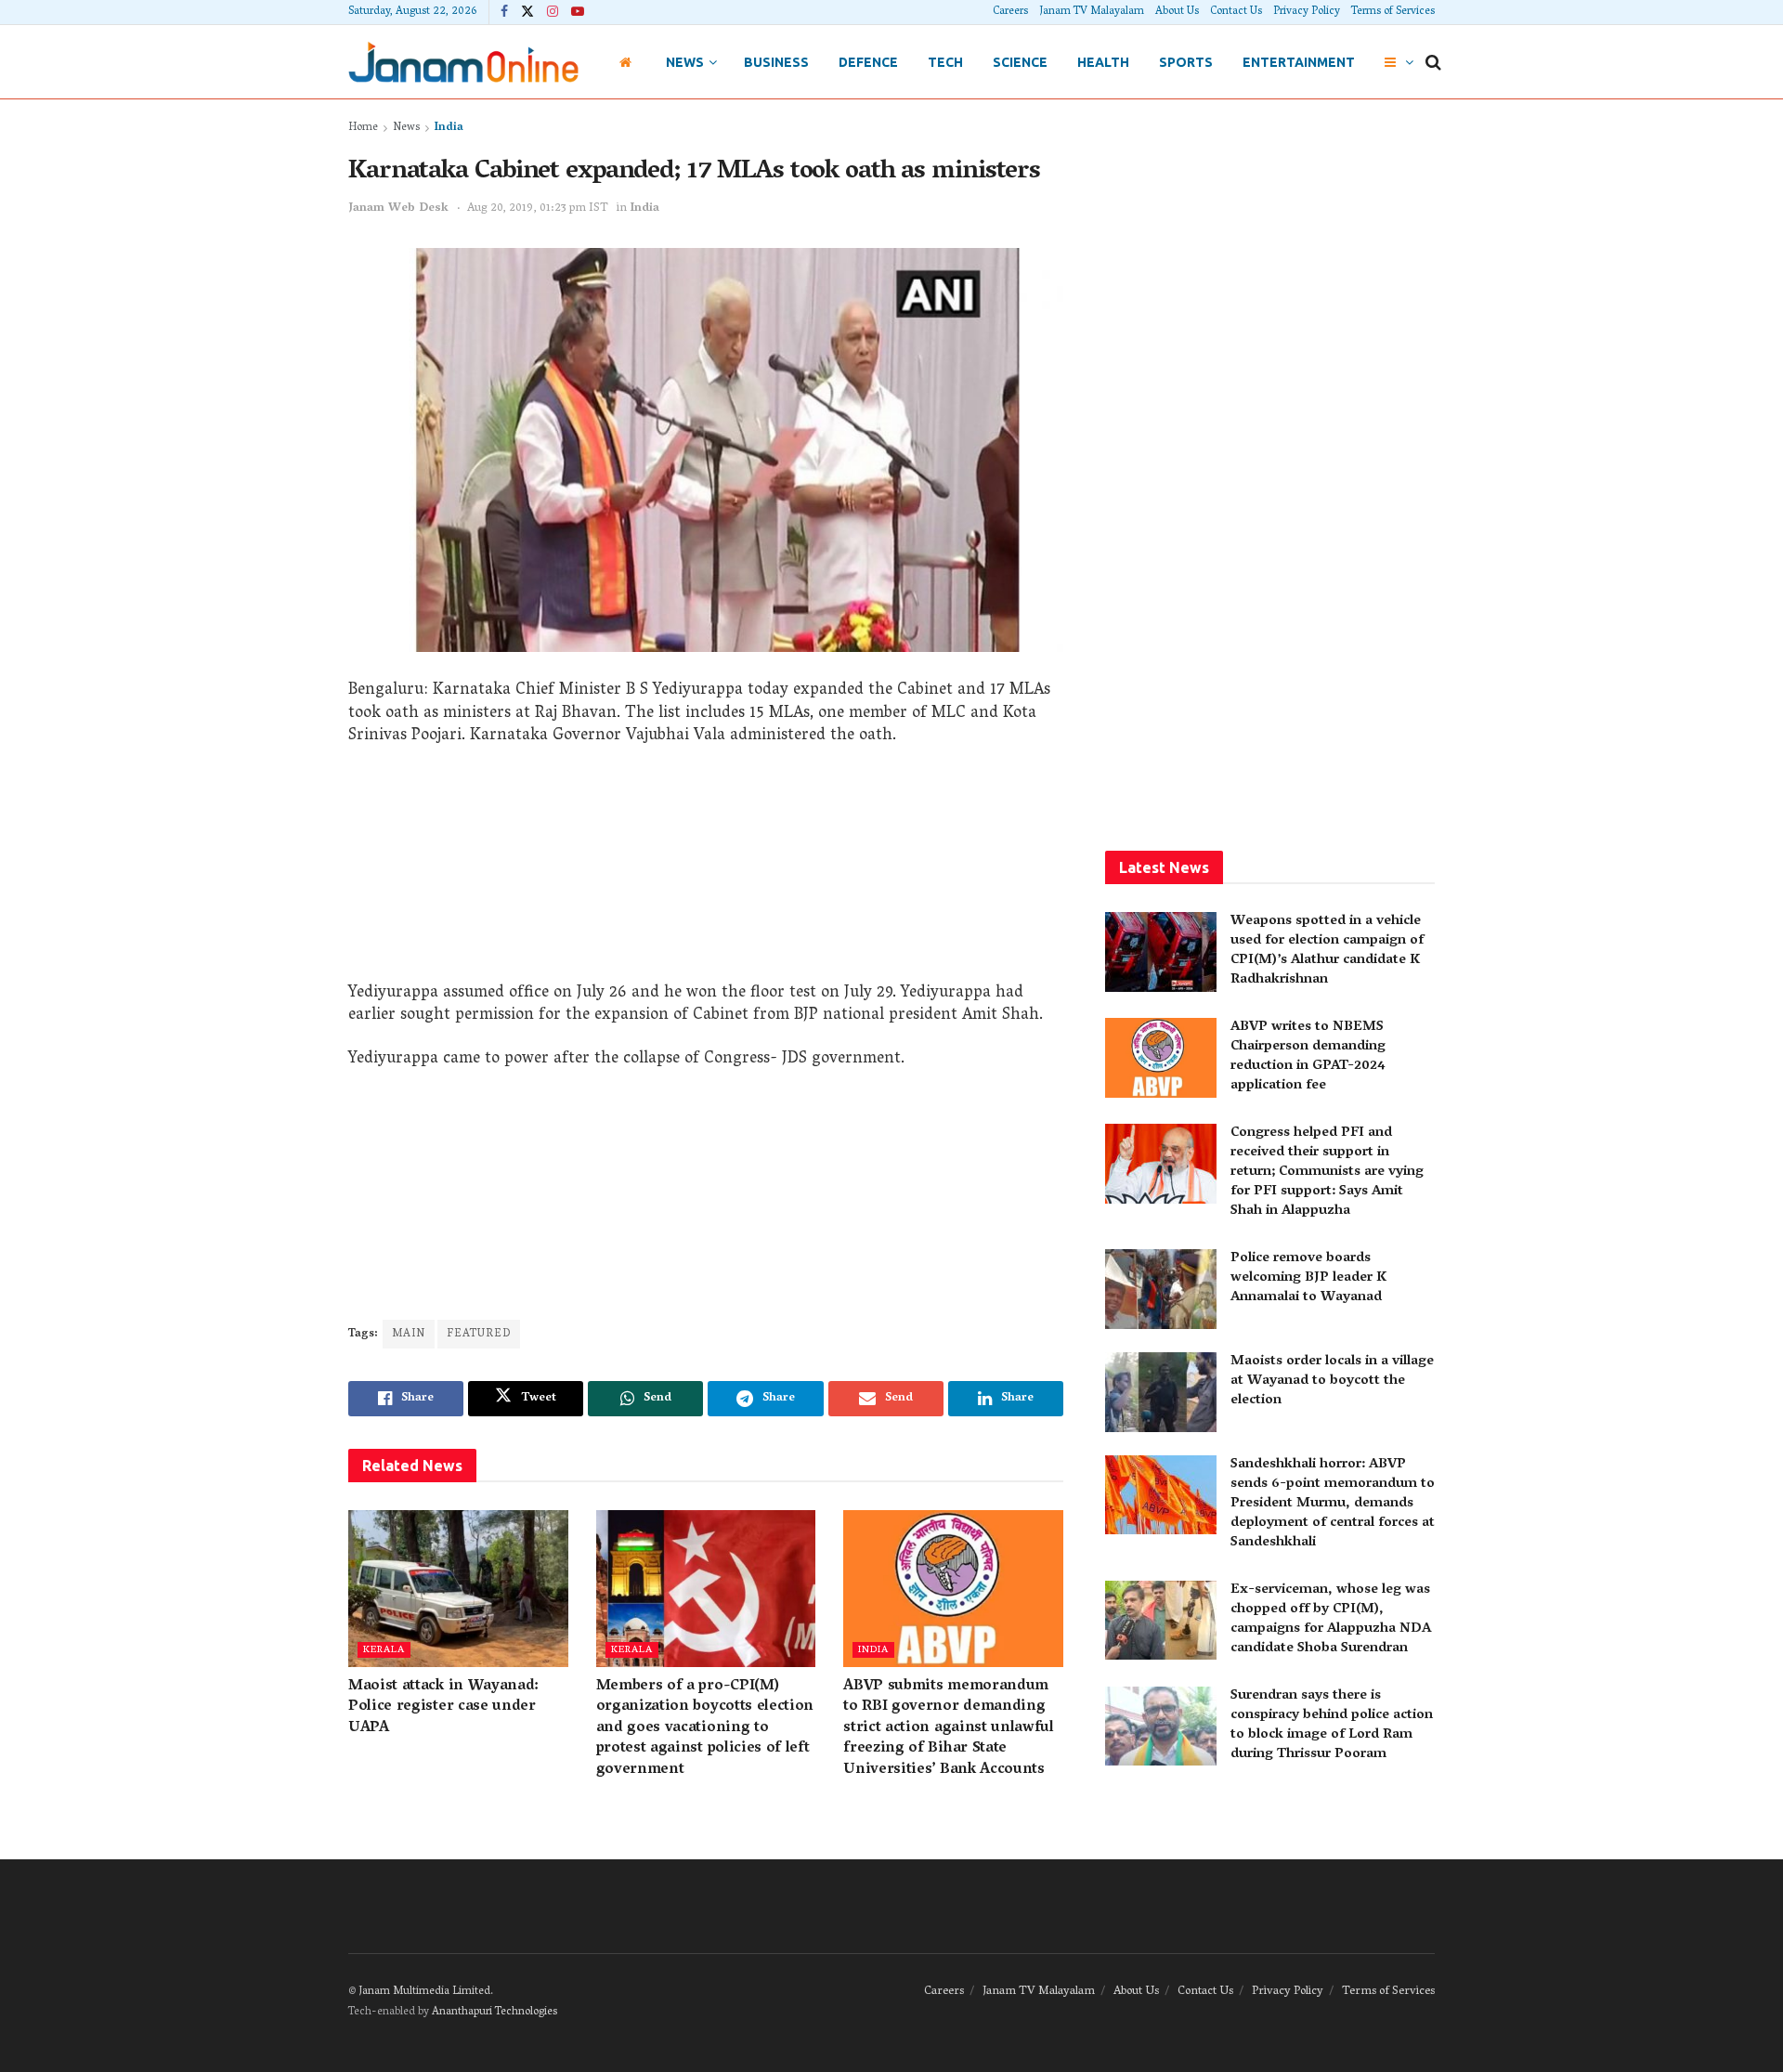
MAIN (409, 1334)
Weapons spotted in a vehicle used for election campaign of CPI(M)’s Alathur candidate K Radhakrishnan (1327, 951)
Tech (945, 62)
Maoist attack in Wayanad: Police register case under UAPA (443, 1707)
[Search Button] (1433, 62)
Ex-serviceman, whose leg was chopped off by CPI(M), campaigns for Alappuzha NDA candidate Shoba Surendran (1331, 1619)
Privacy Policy (1307, 12)
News (685, 62)
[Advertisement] (706, 871)
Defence (868, 62)
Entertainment (1299, 62)
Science (1020, 62)
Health (1103, 62)
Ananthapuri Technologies (495, 2012)
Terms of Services (1393, 12)
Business (776, 62)
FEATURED (479, 1334)
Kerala (384, 1650)
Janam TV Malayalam (1092, 12)
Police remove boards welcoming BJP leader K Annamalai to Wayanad (1308, 1278)
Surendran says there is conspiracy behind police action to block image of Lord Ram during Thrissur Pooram (1332, 1725)
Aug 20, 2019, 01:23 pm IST (538, 209)
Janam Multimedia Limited (424, 1992)
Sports (1186, 62)
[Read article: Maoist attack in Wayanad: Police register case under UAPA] (458, 1589)
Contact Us (1236, 12)
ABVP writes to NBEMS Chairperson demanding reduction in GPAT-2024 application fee (1308, 1056)
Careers (1010, 12)
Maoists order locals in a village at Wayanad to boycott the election (1332, 1381)
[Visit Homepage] (463, 62)
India (449, 128)
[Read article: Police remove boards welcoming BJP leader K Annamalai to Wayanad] (1161, 1289)
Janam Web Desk (398, 209)
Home (363, 128)
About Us (1177, 12)
